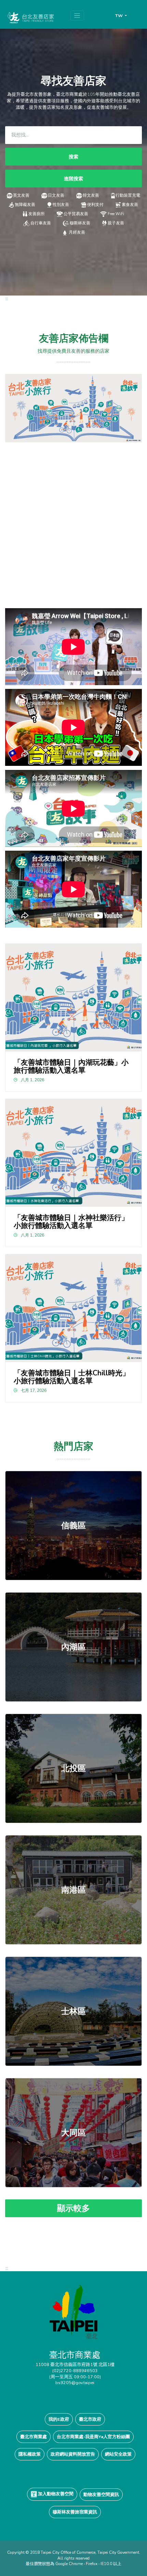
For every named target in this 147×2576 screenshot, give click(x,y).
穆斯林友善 (80, 223)
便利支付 (95, 205)
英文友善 (21, 195)
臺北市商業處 (34, 2437)
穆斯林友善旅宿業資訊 (75, 2512)
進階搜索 (73, 179)
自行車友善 (41, 223)
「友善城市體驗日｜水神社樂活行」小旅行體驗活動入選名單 (71, 1222)
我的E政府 (59, 2419)
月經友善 (77, 232)
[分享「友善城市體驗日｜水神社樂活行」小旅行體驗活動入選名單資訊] (74, 1153)
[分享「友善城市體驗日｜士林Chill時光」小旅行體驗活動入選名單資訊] (74, 1308)
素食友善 (130, 205)
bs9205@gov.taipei (75, 2383)
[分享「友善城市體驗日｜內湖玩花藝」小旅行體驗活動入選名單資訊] (74, 998)
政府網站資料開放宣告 (73, 2454)
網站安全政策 (118, 2454)
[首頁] (30, 17)
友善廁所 (37, 214)
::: (7, 298)
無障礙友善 (25, 205)
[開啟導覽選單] (77, 16)
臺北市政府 (90, 2419)
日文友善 (56, 195)
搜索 (73, 157)
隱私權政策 (30, 2454)
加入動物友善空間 (55, 2494)
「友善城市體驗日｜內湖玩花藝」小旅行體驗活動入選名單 (71, 1066)
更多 (73, 1526)
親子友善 (116, 223)
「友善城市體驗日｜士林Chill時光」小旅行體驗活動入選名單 (72, 1377)
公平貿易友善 (76, 214)
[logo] (73, 2317)
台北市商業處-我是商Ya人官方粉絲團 (93, 2437)
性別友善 (61, 205)
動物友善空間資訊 (101, 2494)
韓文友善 (91, 195)
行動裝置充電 (128, 195)
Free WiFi (116, 214)
